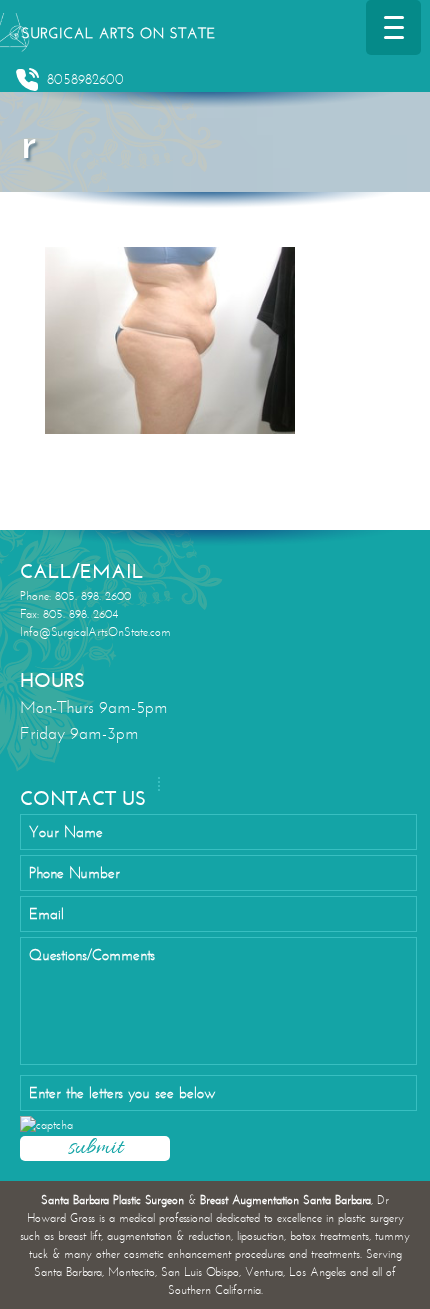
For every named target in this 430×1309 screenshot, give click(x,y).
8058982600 (85, 79)
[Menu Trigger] (393, 27)
